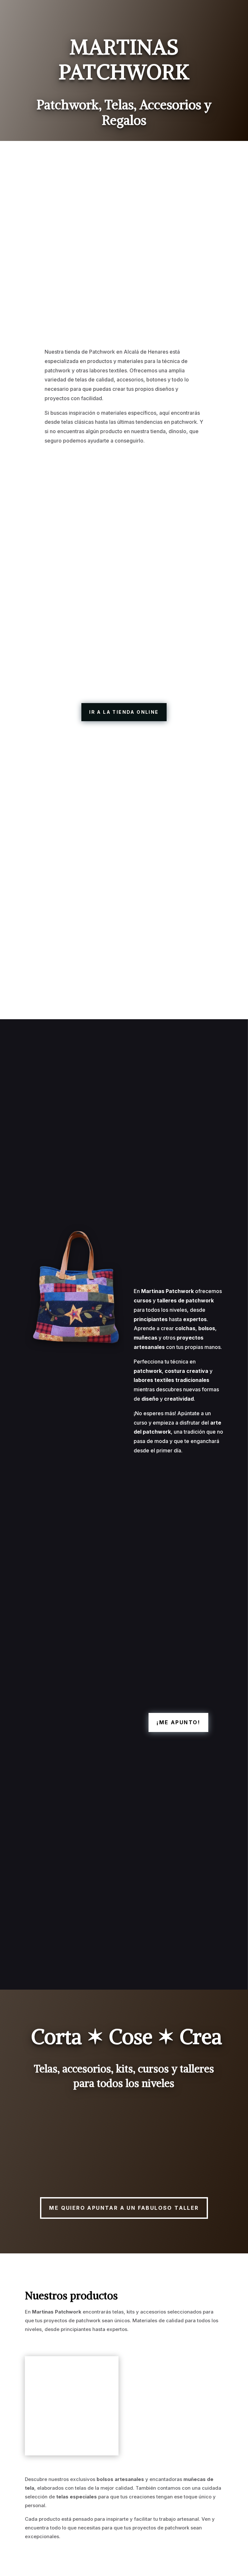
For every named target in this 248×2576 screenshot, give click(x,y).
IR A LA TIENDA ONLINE (124, 712)
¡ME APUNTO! (178, 1722)
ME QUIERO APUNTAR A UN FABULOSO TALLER (124, 2208)
